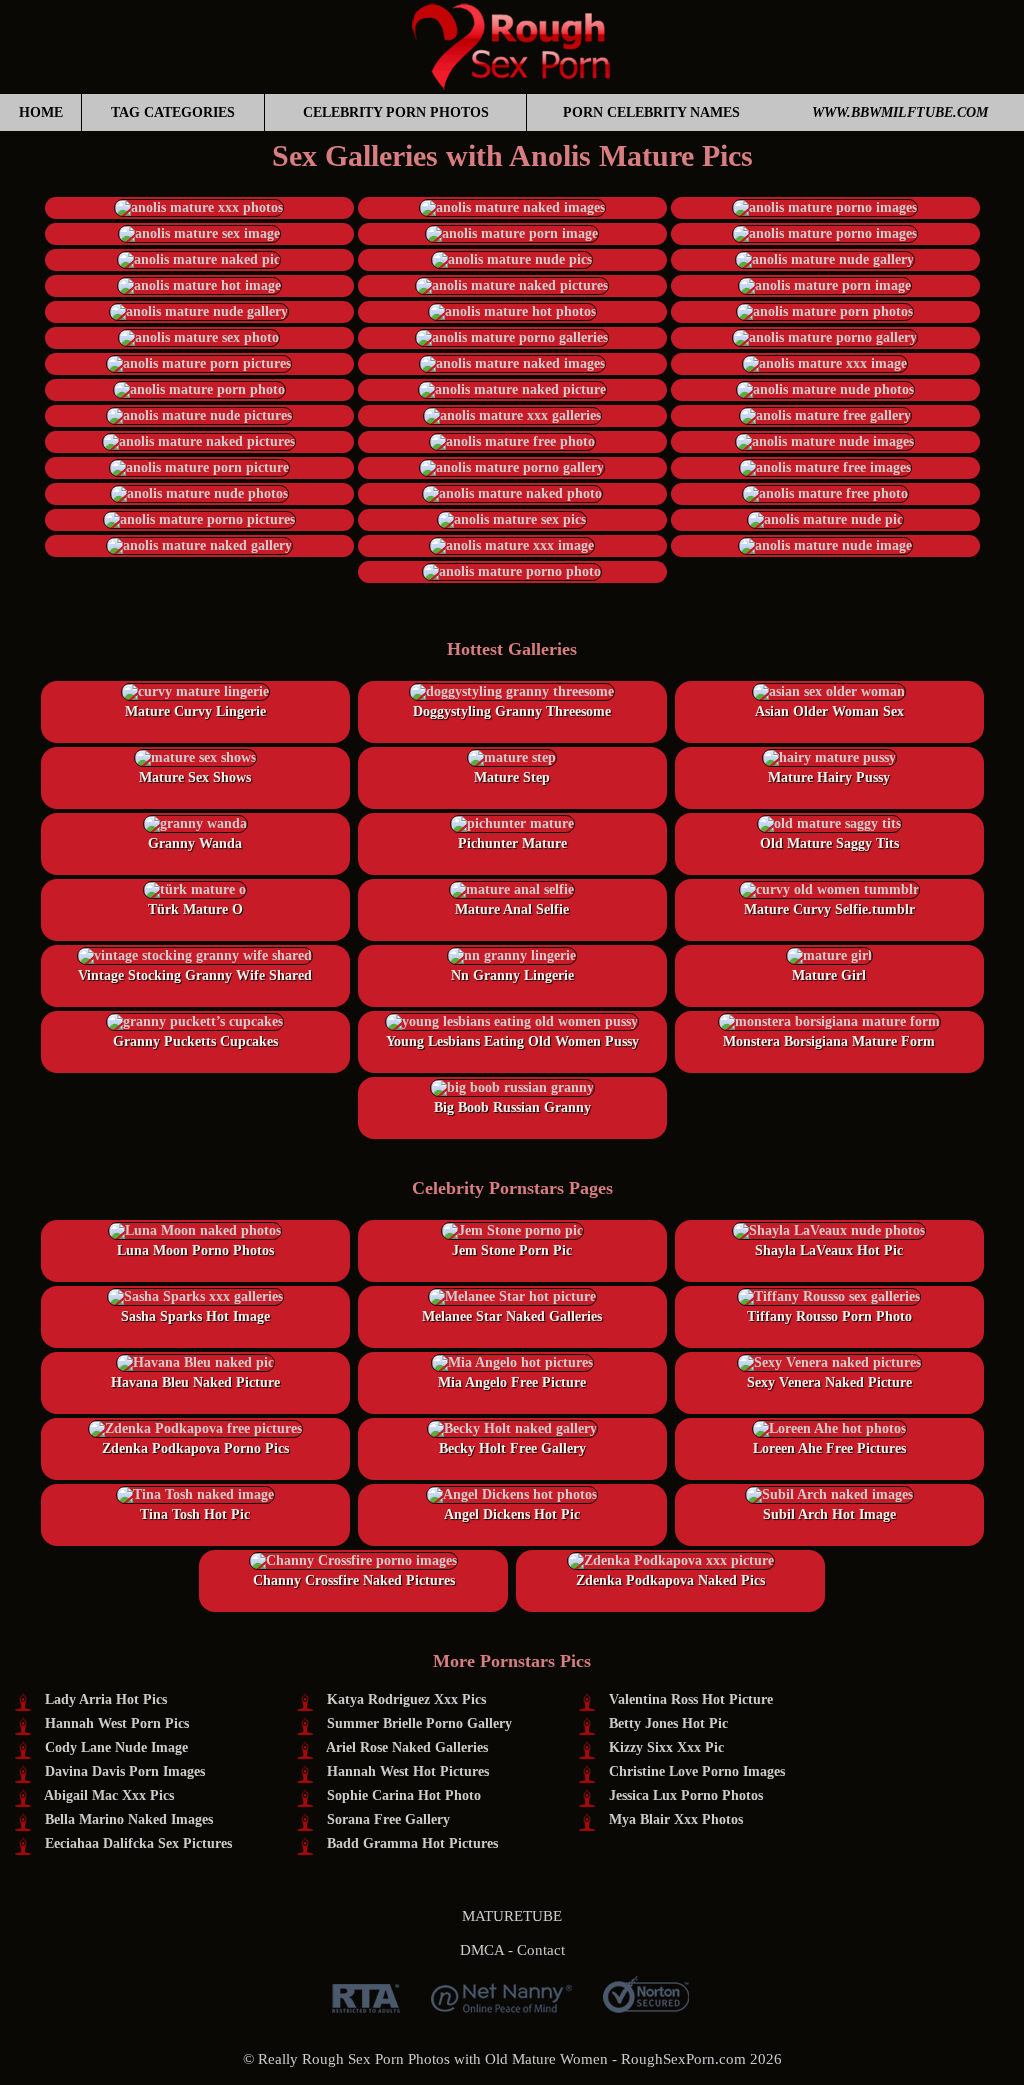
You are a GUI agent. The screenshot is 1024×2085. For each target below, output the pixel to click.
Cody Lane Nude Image (116, 1747)
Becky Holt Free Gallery (512, 1448)
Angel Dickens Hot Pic (512, 1514)
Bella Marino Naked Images (129, 1819)
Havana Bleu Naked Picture (195, 1382)
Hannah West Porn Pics (117, 1723)
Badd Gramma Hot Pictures (412, 1843)
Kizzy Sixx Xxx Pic (666, 1747)
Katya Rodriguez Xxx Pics (406, 1699)
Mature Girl (829, 975)
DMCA (482, 1950)
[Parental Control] (501, 2005)
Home (41, 112)
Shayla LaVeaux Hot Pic (829, 1250)
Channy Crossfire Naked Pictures (354, 1580)
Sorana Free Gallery (388, 1819)
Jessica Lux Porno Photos (686, 1795)
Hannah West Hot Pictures (408, 1771)
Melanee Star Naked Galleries (512, 1316)
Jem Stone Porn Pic (512, 1250)
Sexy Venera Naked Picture (829, 1382)
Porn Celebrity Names (651, 112)
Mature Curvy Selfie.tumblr (829, 909)
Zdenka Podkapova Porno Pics (195, 1448)
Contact (541, 1950)
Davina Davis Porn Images (125, 1771)
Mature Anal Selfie (512, 909)
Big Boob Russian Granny (512, 1107)
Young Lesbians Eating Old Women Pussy (512, 1041)
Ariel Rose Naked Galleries (407, 1747)
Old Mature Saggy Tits (829, 843)
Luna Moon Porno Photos (195, 1250)
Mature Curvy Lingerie (195, 711)
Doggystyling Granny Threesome (512, 711)
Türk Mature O (195, 909)
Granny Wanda (195, 843)
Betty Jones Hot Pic (668, 1723)
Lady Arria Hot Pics (106, 1699)
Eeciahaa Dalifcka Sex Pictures (138, 1843)
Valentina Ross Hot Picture (691, 1699)
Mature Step (512, 777)
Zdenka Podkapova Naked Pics (670, 1580)
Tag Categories (173, 112)
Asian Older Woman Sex (829, 711)
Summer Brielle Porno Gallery (419, 1723)
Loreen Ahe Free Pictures (829, 1448)
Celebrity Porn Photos (396, 112)
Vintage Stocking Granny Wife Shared (195, 975)
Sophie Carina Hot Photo (404, 1795)
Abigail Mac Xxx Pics (109, 1795)
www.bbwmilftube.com (900, 112)
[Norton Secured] (646, 2005)
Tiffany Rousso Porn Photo (829, 1316)
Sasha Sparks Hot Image (195, 1316)
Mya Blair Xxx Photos (676, 1819)
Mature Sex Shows (195, 777)
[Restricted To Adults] (366, 2005)
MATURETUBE (512, 1916)
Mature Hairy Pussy (829, 777)
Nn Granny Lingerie (512, 975)
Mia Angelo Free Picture (512, 1382)
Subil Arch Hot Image (829, 1514)
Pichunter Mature (512, 843)
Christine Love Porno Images (697, 1771)
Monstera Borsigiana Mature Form (829, 1041)
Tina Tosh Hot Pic (195, 1514)
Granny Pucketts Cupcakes (195, 1041)
